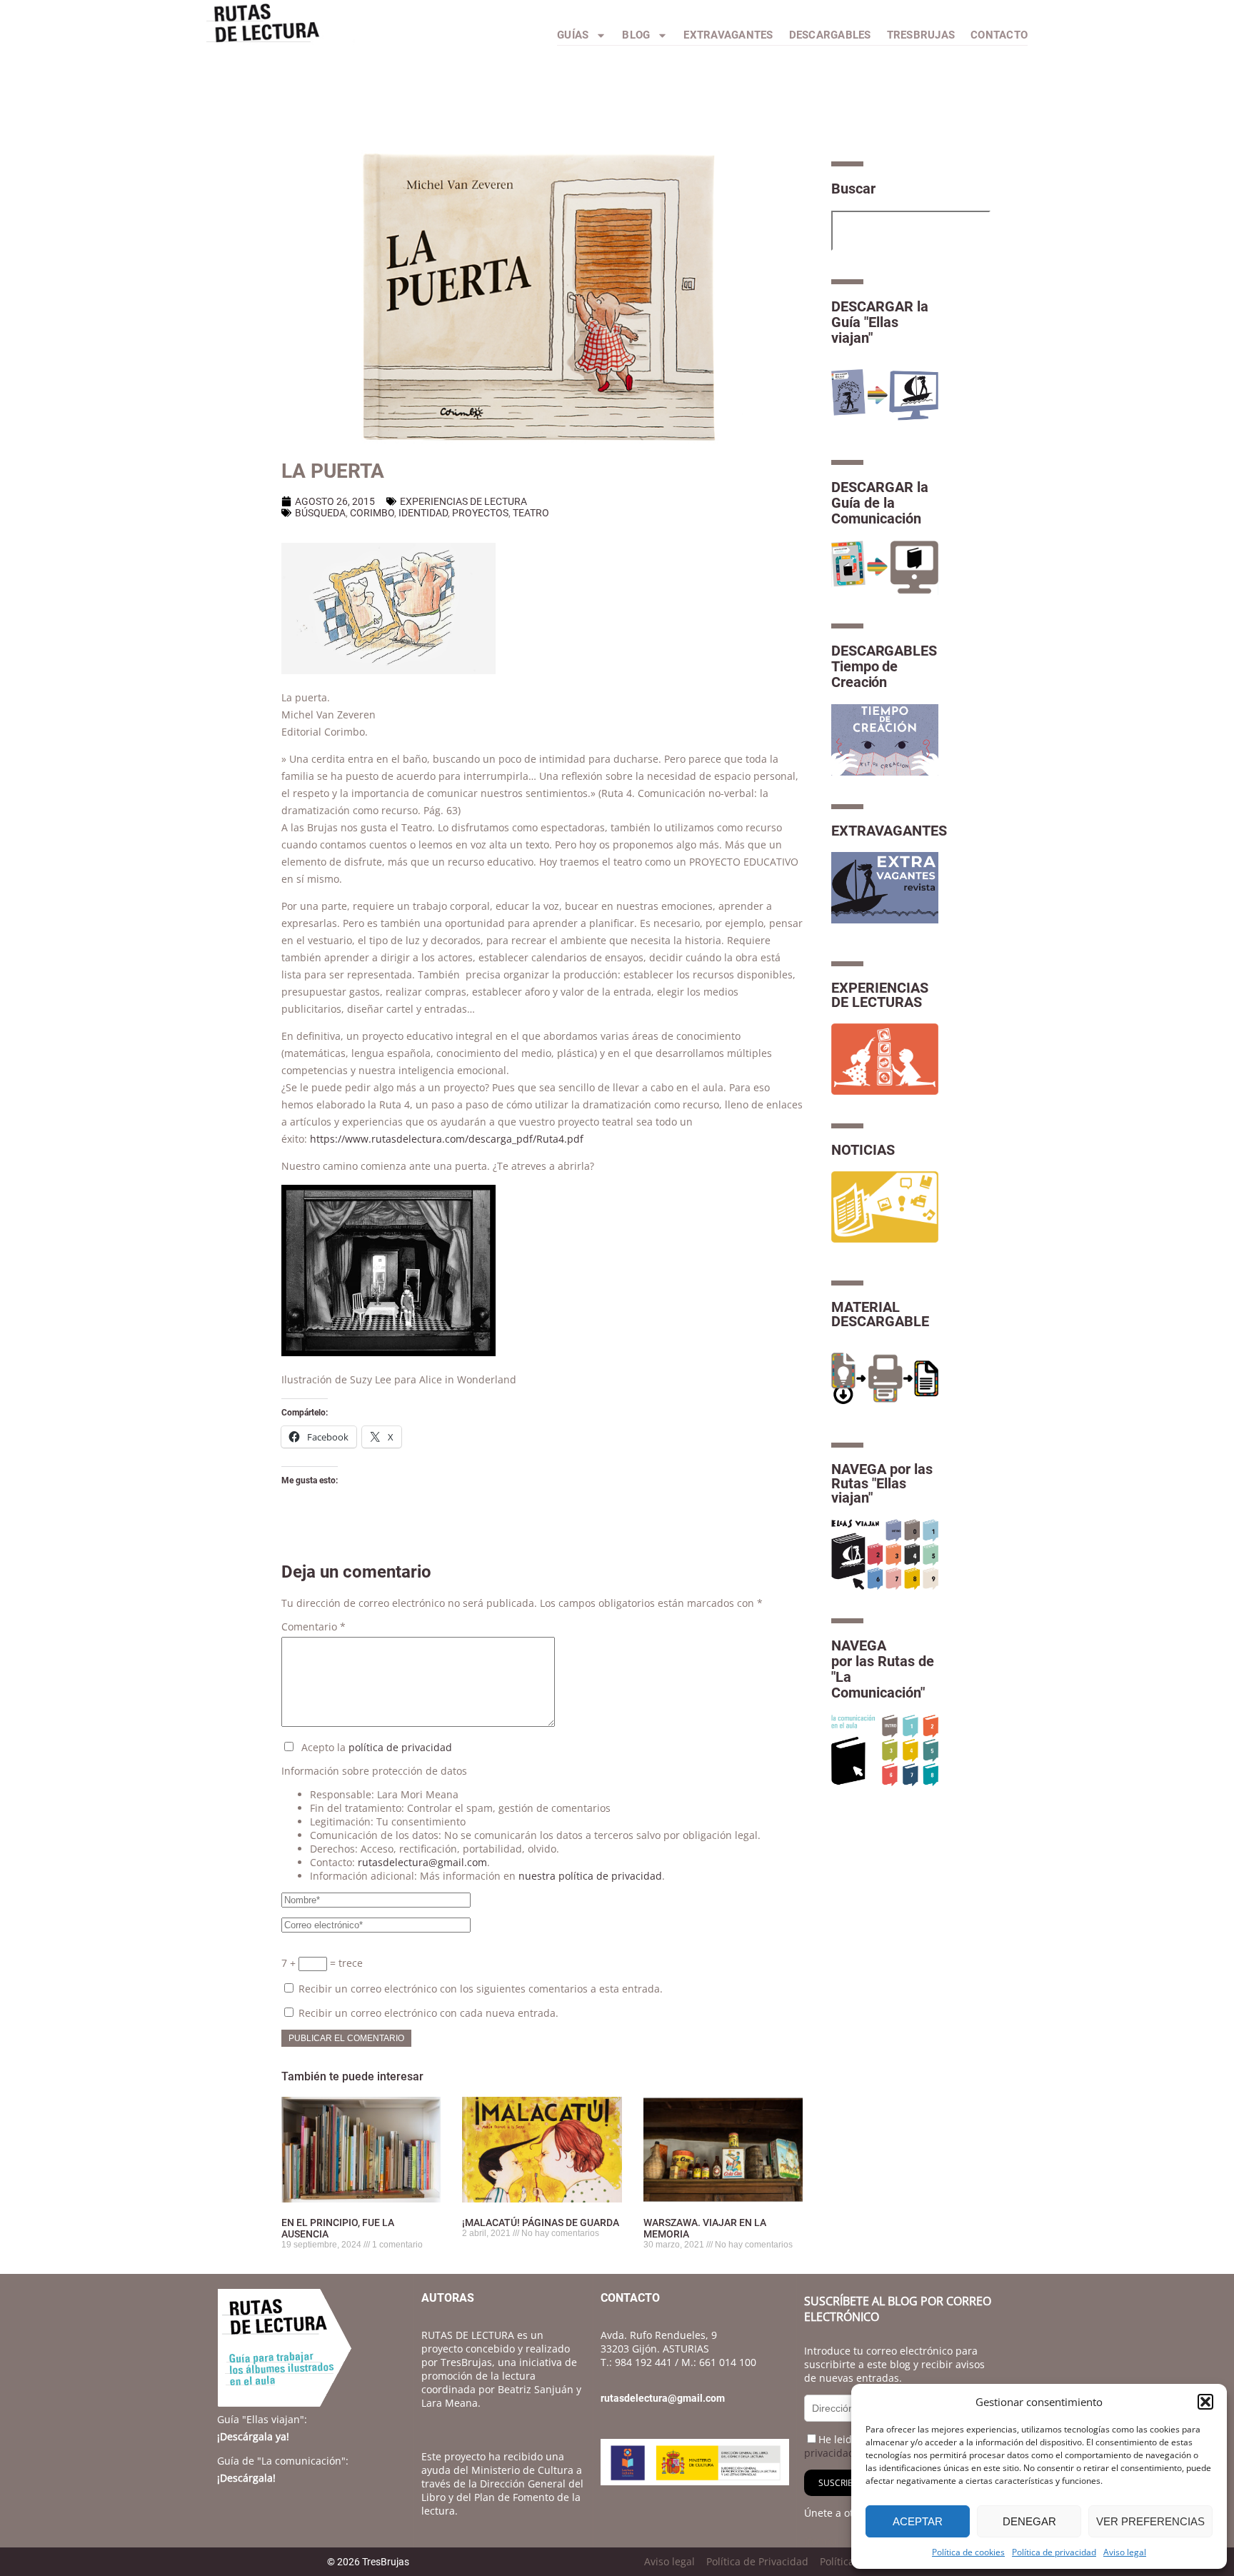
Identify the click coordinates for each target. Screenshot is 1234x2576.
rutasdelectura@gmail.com (422, 1862)
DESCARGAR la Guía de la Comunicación (880, 503)
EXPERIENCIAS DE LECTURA (463, 501)
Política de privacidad (1054, 2552)
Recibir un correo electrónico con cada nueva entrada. (428, 2013)
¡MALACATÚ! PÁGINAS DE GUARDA (541, 2222)
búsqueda (320, 513)
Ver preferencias (1150, 2521)
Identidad (423, 513)
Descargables (830, 35)
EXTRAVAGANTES (889, 831)
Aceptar (918, 2521)
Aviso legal (1125, 2552)
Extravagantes (728, 35)
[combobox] (911, 231)
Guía (262, 2419)
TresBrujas (921, 35)
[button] (1205, 2402)
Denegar (1029, 2521)
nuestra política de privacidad (590, 1876)
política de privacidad (400, 1747)
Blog (636, 35)
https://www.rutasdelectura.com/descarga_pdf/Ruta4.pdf (447, 1139)
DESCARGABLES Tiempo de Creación (884, 666)
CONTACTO (999, 35)
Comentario (313, 1627)
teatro (531, 513)
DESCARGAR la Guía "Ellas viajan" (880, 322)
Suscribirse (844, 2483)
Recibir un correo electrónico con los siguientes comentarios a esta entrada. (481, 1989)
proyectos (480, 513)
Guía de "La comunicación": (283, 2461)
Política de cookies (968, 2552)
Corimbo (372, 513)
